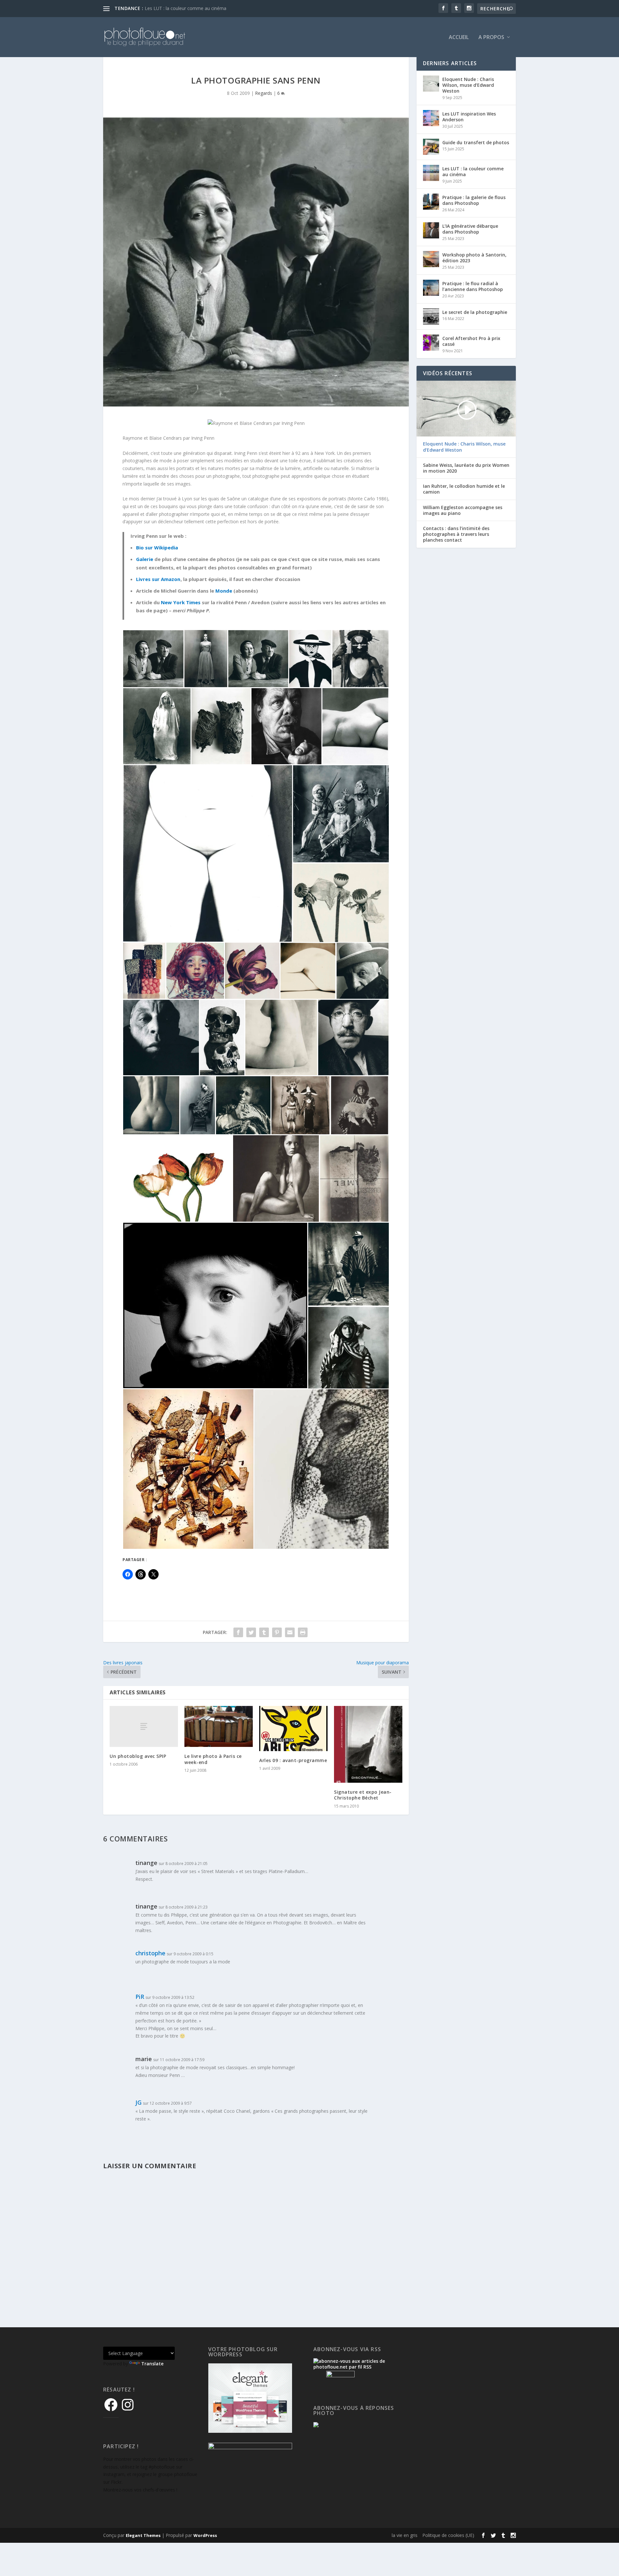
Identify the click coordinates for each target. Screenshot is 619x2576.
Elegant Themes (143, 2535)
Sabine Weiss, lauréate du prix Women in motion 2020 (466, 468)
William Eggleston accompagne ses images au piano (463, 510)
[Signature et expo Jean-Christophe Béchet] (368, 1744)
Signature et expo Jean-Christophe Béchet (363, 1795)
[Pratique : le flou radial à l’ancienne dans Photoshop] (431, 288)
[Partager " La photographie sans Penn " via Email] (290, 1632)
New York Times (181, 602)
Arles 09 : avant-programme (293, 1760)
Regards (264, 93)
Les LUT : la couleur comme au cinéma (186, 8)
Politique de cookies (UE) (448, 2535)
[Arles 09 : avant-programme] (293, 1729)
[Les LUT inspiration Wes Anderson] (431, 118)
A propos (491, 38)
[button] (153, 659)
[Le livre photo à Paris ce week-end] (219, 1726)
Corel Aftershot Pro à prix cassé (471, 341)
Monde (224, 591)
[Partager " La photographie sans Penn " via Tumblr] (264, 1632)
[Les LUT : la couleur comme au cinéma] (431, 173)
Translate (152, 2364)
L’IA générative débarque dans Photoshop (470, 229)
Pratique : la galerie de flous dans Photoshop (474, 200)
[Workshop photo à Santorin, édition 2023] (431, 259)
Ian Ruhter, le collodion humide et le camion (464, 489)
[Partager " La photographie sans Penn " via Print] (303, 1632)
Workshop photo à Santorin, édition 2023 (474, 258)
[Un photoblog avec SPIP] (144, 1726)
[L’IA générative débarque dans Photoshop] (431, 230)
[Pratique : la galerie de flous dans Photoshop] (431, 202)
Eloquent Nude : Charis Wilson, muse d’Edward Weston (468, 85)
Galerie (145, 559)
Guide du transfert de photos (476, 142)
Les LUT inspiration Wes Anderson (469, 117)
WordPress (205, 2535)
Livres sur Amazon (158, 579)
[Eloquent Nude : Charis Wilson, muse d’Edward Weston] (431, 84)
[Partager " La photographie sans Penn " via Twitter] (251, 1632)
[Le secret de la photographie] (431, 316)
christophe (150, 1953)
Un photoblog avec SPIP (138, 1756)
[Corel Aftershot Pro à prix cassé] (431, 343)
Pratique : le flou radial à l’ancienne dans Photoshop (473, 286)
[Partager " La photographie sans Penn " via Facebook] (238, 1632)
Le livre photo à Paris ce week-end (213, 1759)
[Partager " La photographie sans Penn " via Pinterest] (277, 1632)
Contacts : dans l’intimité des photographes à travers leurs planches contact (456, 534)
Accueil (459, 38)
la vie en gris (405, 2535)
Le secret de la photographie (475, 312)
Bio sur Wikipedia (157, 547)
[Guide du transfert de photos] (431, 147)
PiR (140, 1997)
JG (138, 2102)
